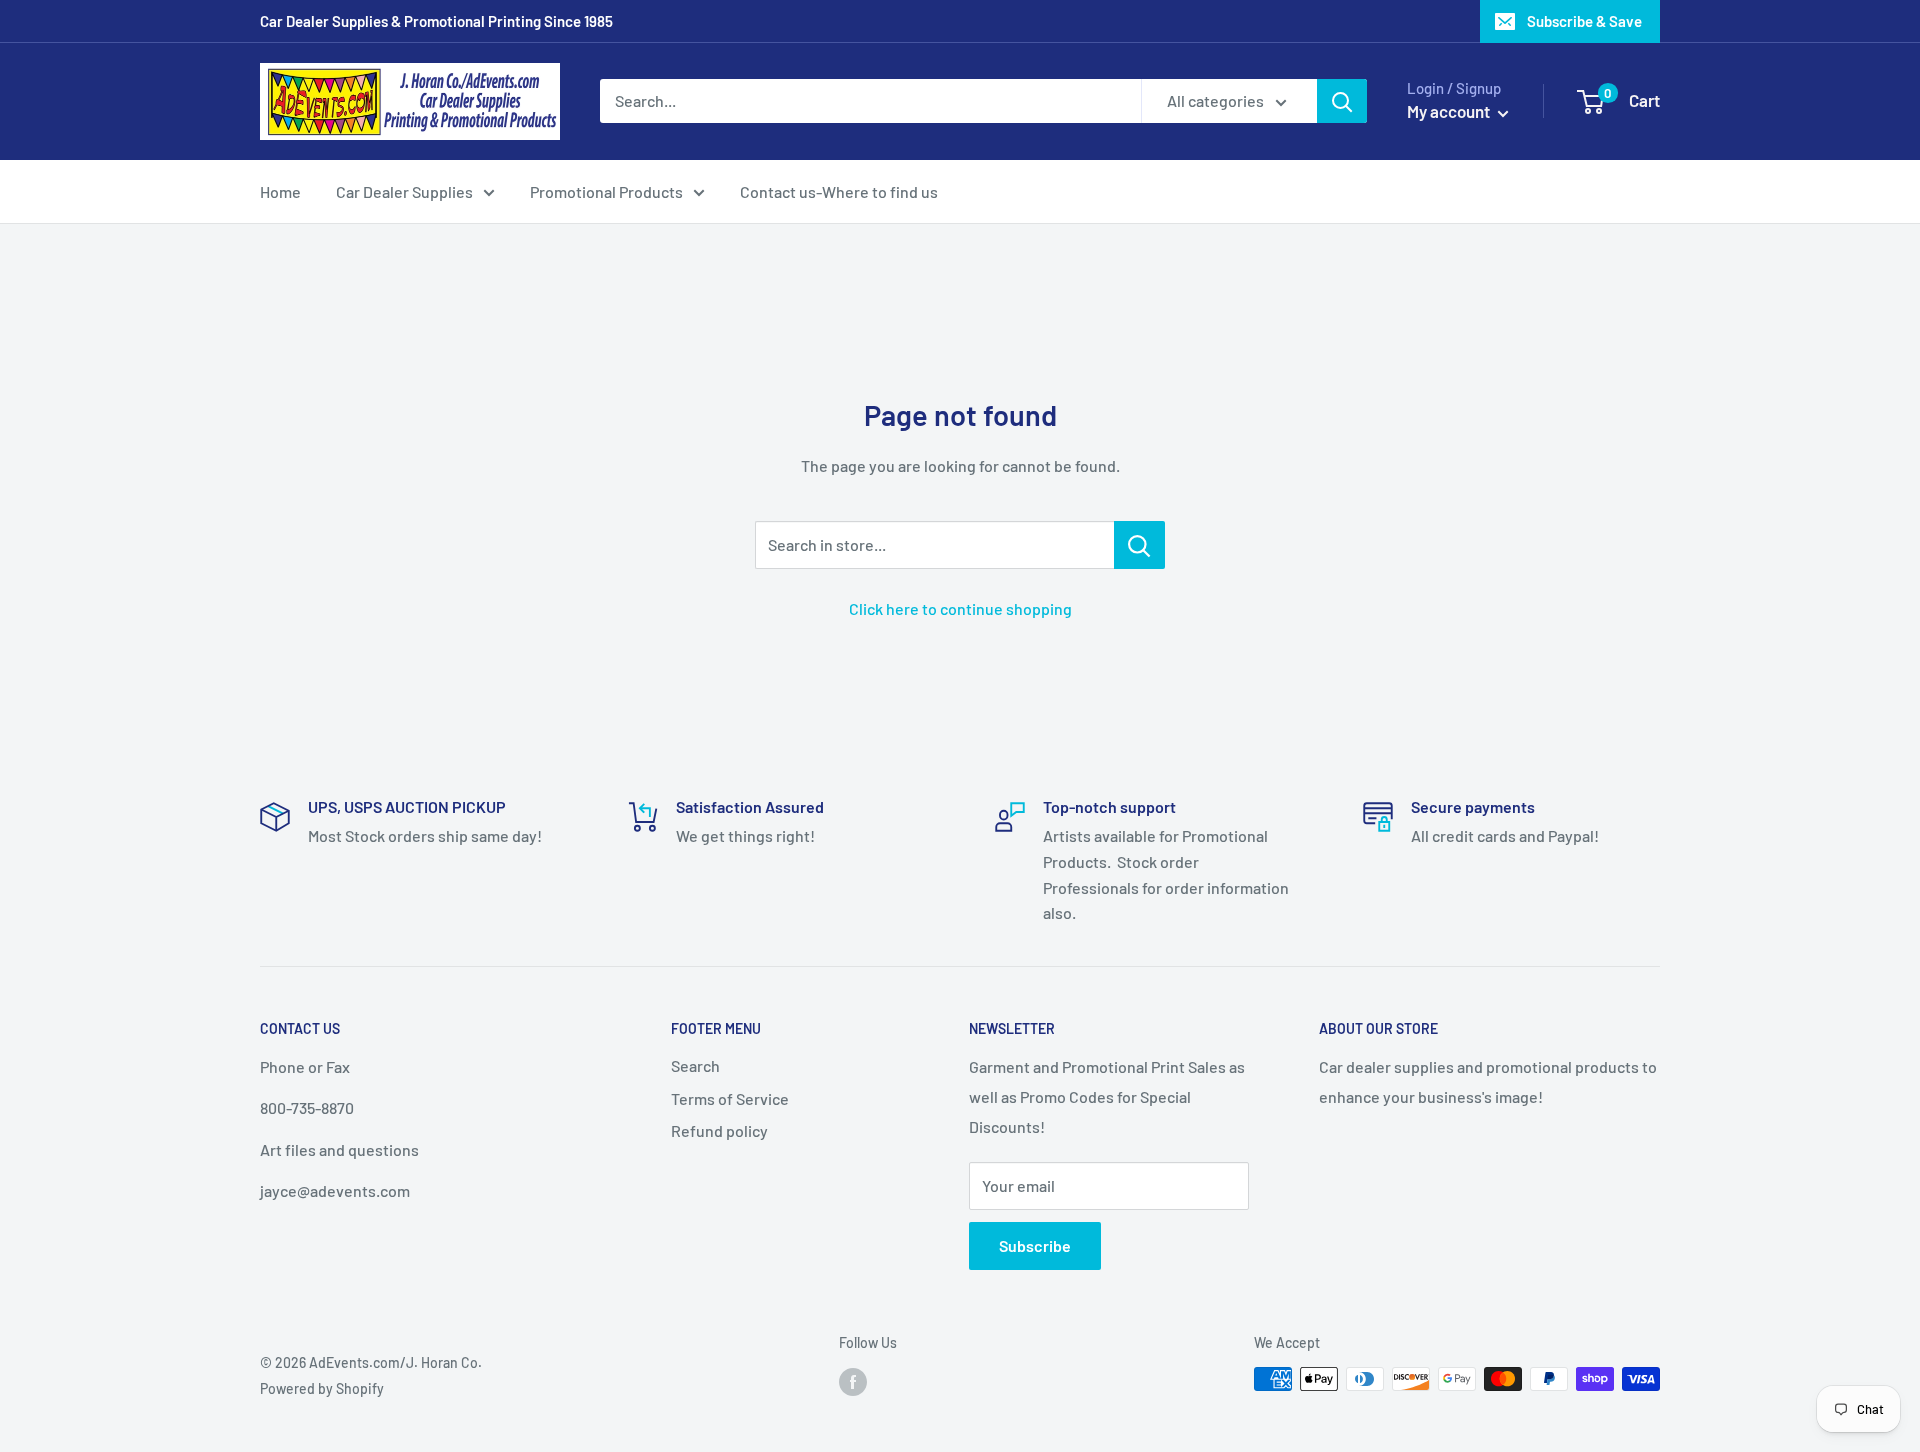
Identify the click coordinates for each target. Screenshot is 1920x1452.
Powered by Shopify (322, 1388)
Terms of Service (730, 1098)
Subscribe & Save (1584, 21)
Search (695, 1065)
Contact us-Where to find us (839, 191)
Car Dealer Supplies (404, 191)
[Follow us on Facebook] (853, 1381)
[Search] (1342, 101)
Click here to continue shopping (960, 608)
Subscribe (1035, 1245)
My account (1450, 111)
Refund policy (719, 1130)
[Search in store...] (1139, 545)
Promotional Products (606, 191)
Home (280, 191)
